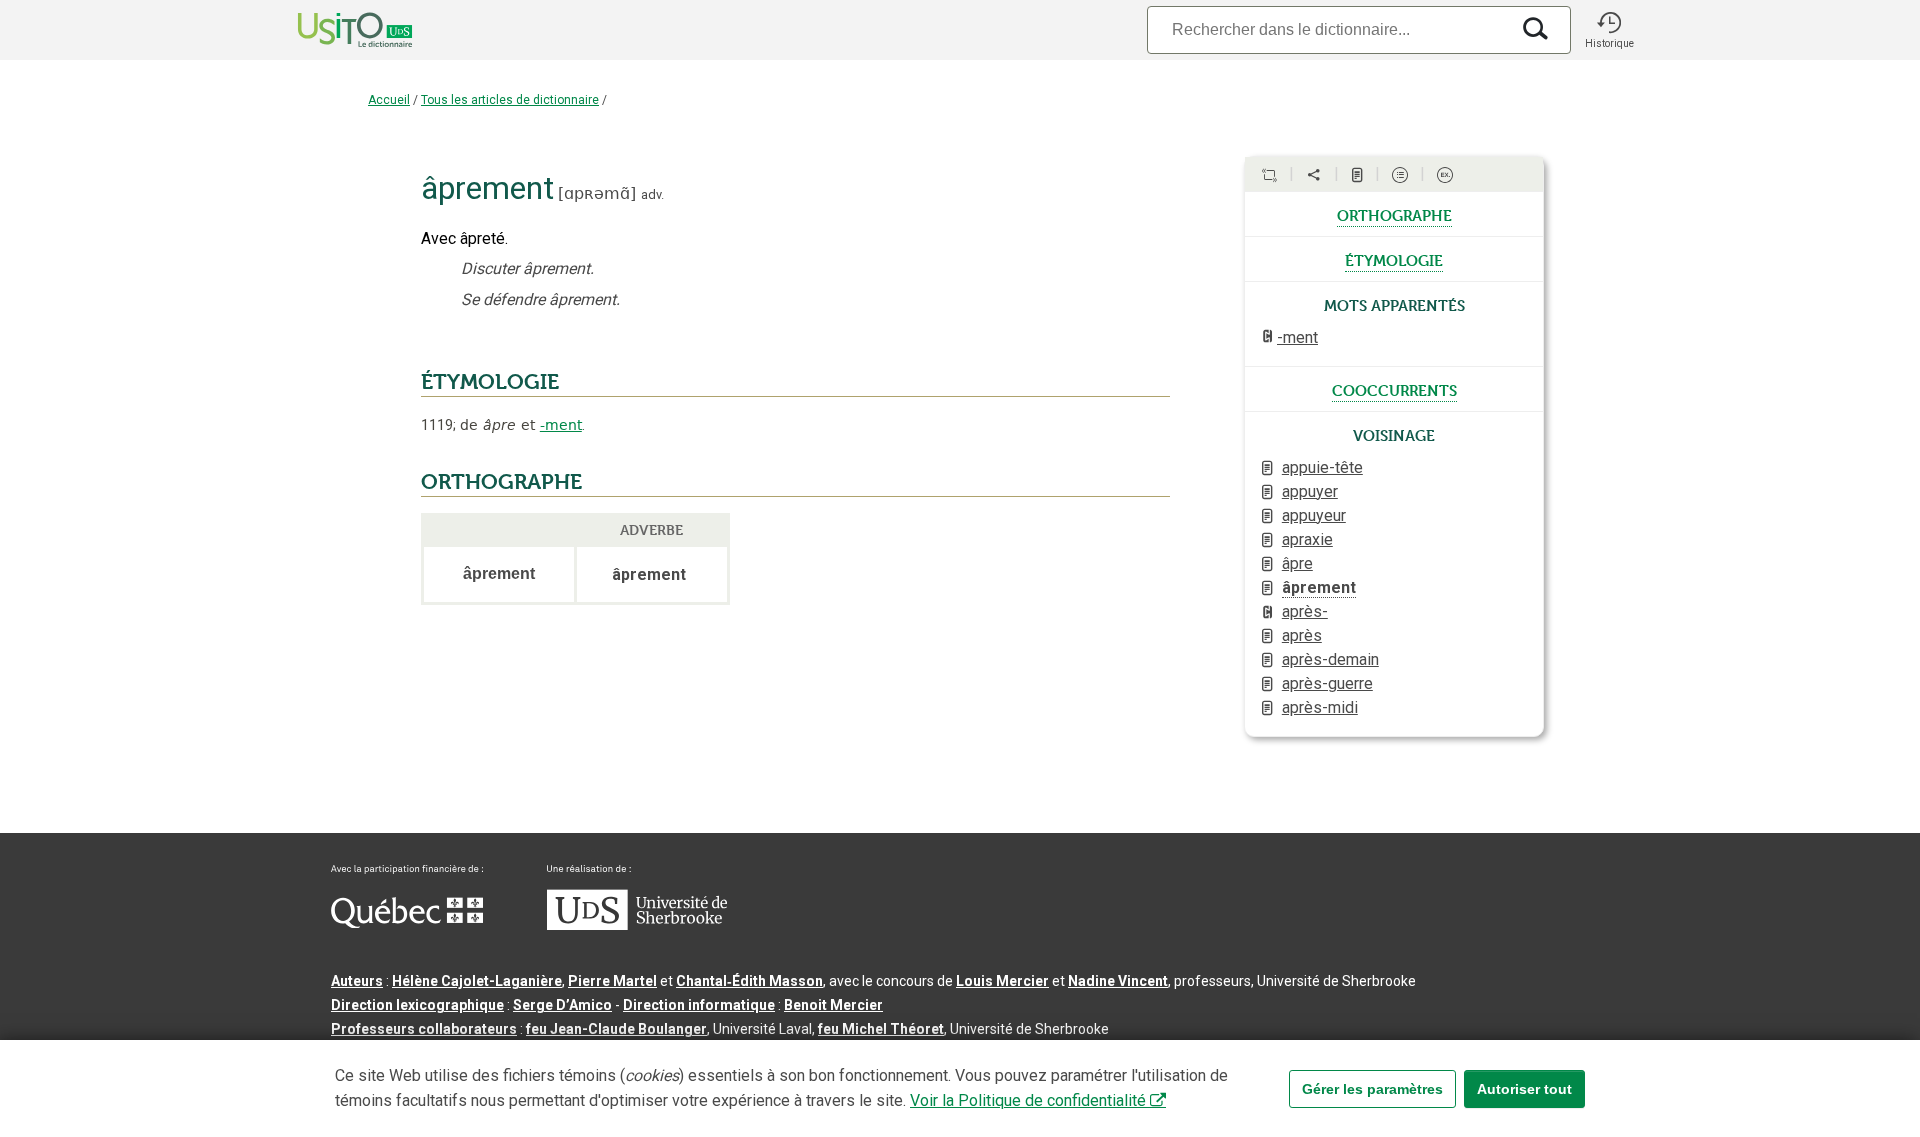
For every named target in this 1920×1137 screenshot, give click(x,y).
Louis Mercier (1002, 981)
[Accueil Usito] (333, 30)
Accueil (389, 100)
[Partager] (1314, 175)
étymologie (1394, 259)
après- (1305, 611)
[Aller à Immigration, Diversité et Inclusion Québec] (407, 923)
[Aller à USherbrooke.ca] (637, 925)
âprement (1319, 587)
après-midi (1320, 707)
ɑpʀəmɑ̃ (597, 193)
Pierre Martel (612, 981)
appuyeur (1314, 515)
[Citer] (1269, 175)
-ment (561, 425)
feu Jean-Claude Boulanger (616, 1029)
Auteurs (357, 981)
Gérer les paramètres (1372, 1089)
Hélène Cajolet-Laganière (477, 981)
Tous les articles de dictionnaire (510, 100)
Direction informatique (699, 1005)
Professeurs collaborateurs (424, 1029)
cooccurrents (1394, 389)
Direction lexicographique (417, 1005)
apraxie (1307, 539)
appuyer (1310, 491)
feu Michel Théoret (881, 1029)
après (1302, 635)
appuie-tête (1322, 467)
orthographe (1394, 214)
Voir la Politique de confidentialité (1028, 1100)
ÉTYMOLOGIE (490, 382)
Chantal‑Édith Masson (749, 981)
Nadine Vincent (1118, 981)
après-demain (1330, 659)
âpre (1297, 563)
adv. (652, 194)
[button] (1609, 30)
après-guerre (1327, 683)
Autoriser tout (1524, 1089)
